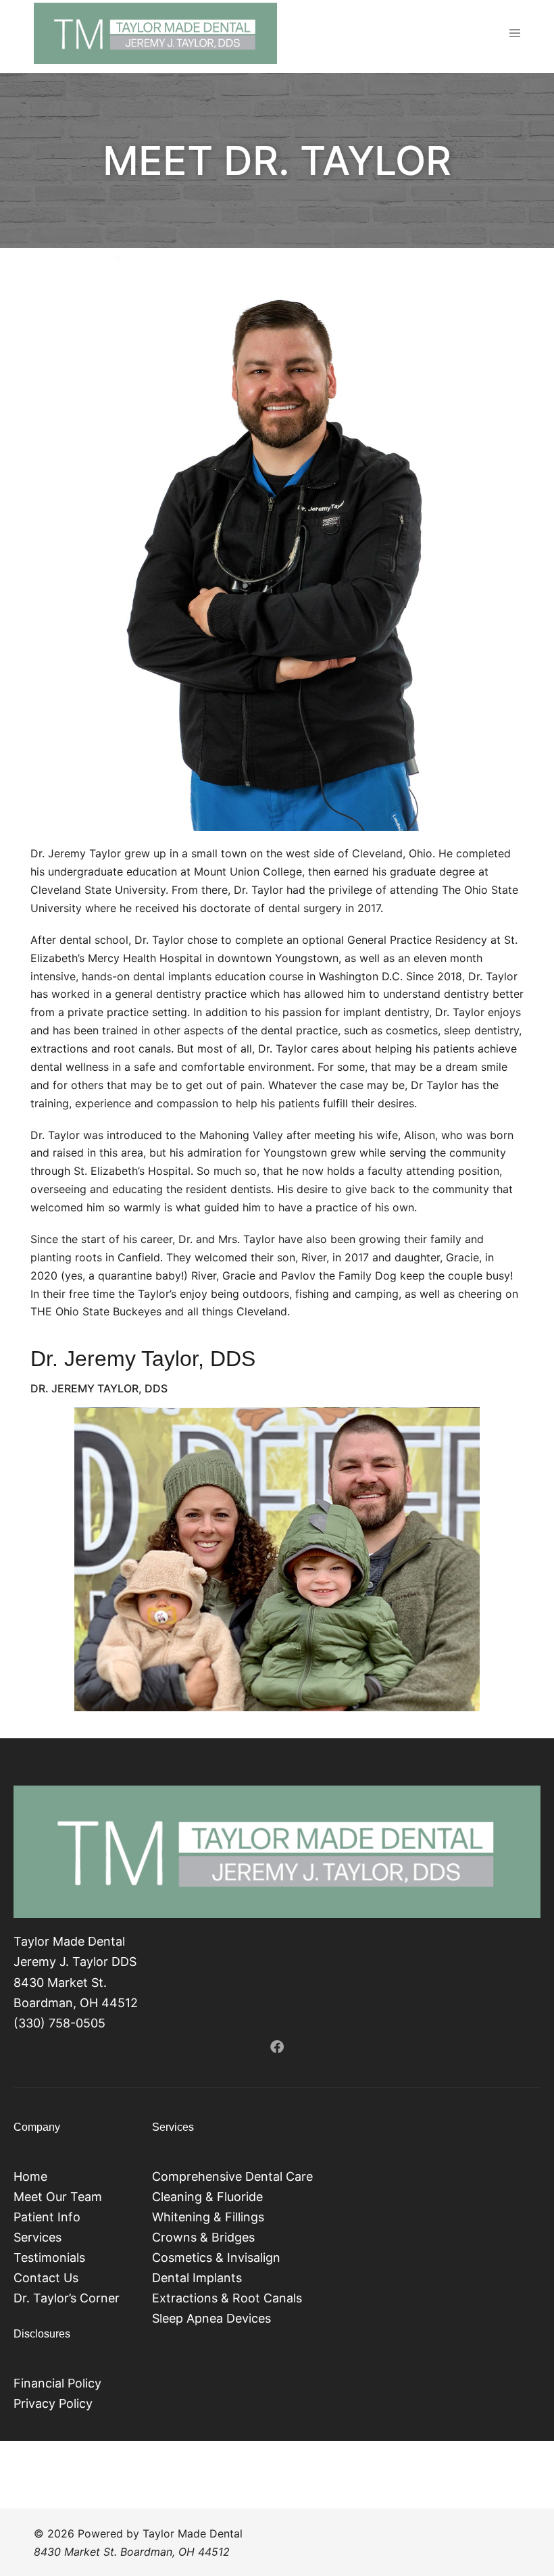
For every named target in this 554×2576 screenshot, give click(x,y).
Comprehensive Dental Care (232, 2176)
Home (30, 2176)
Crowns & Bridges (203, 2237)
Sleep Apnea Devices (211, 2318)
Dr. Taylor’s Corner (67, 2298)
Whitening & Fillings (208, 2217)
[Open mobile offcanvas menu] (515, 34)
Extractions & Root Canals (227, 2298)
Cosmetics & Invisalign (216, 2257)
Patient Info (47, 2217)
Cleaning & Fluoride (207, 2197)
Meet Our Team (58, 2197)
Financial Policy (57, 2383)
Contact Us (46, 2278)
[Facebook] (277, 2047)
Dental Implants (197, 2278)
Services (37, 2237)
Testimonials (49, 2257)
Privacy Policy (53, 2403)
